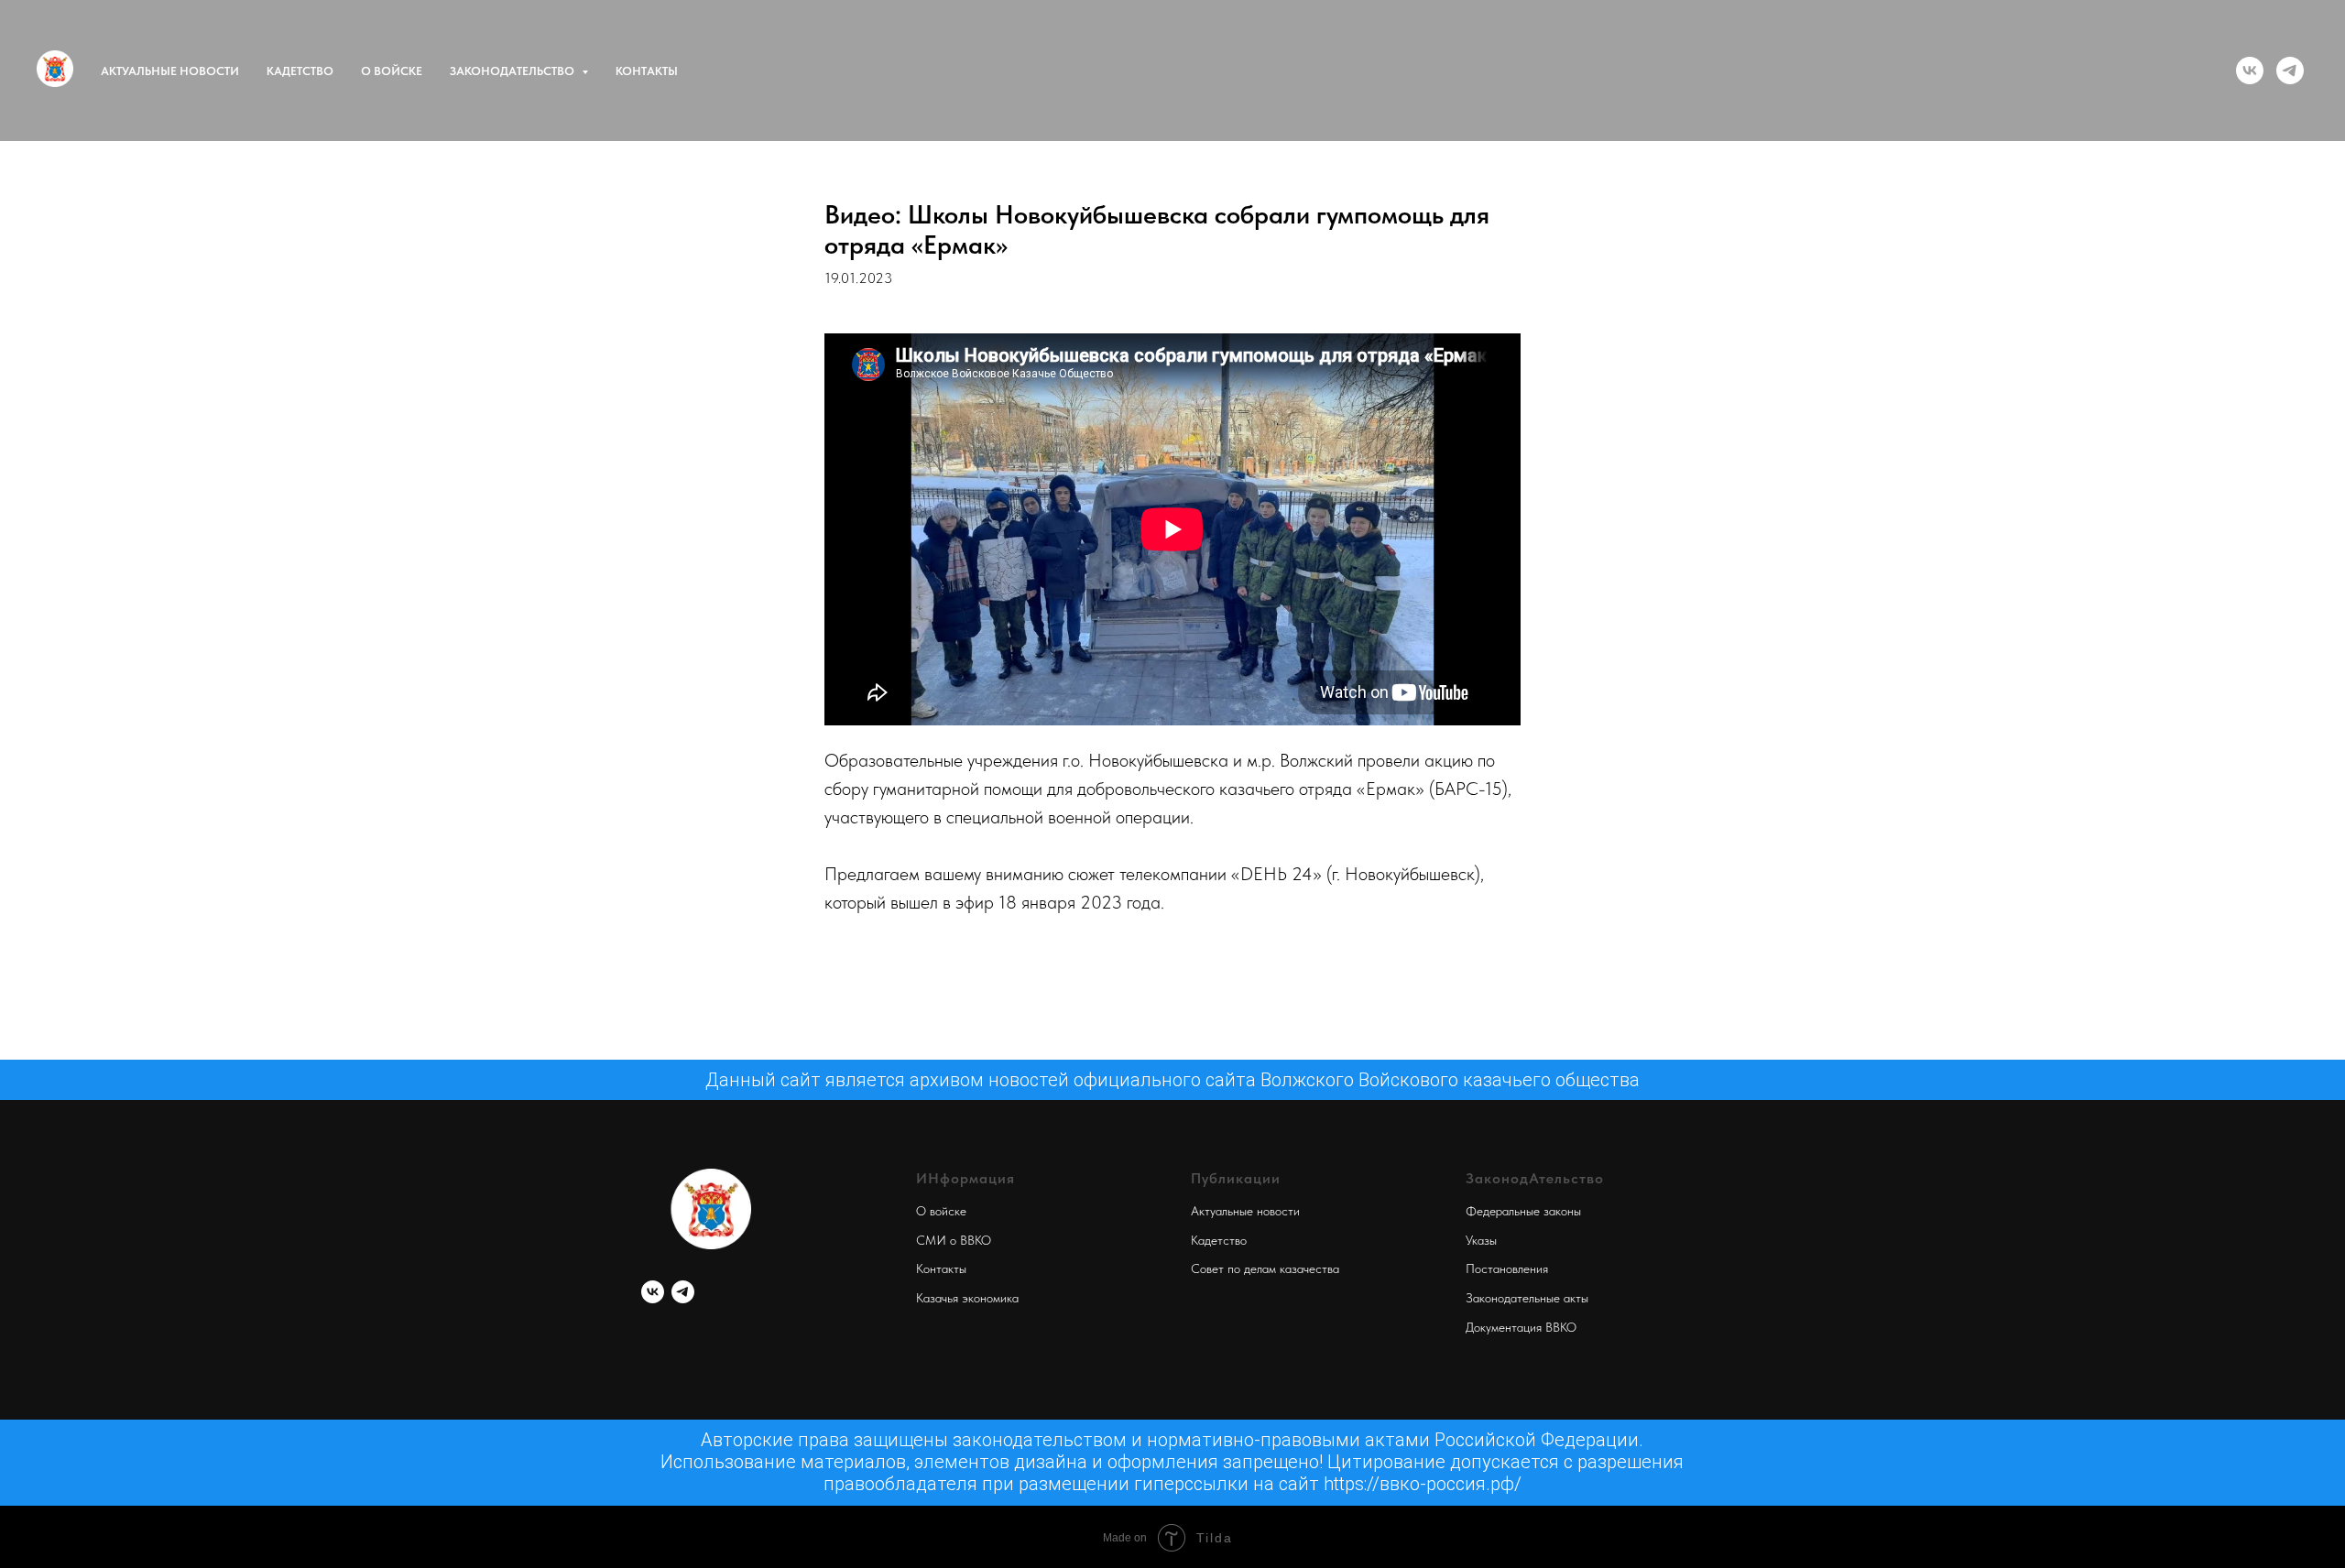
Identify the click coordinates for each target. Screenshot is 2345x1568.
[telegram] (2290, 71)
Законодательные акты (1527, 1298)
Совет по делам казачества (1265, 1269)
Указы (1481, 1240)
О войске (392, 71)
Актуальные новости (170, 71)
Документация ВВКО (1521, 1327)
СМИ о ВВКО (954, 1240)
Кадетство (300, 71)
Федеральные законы (1523, 1211)
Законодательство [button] (513, 71)
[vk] (2250, 71)
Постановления (1507, 1269)
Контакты (647, 71)
